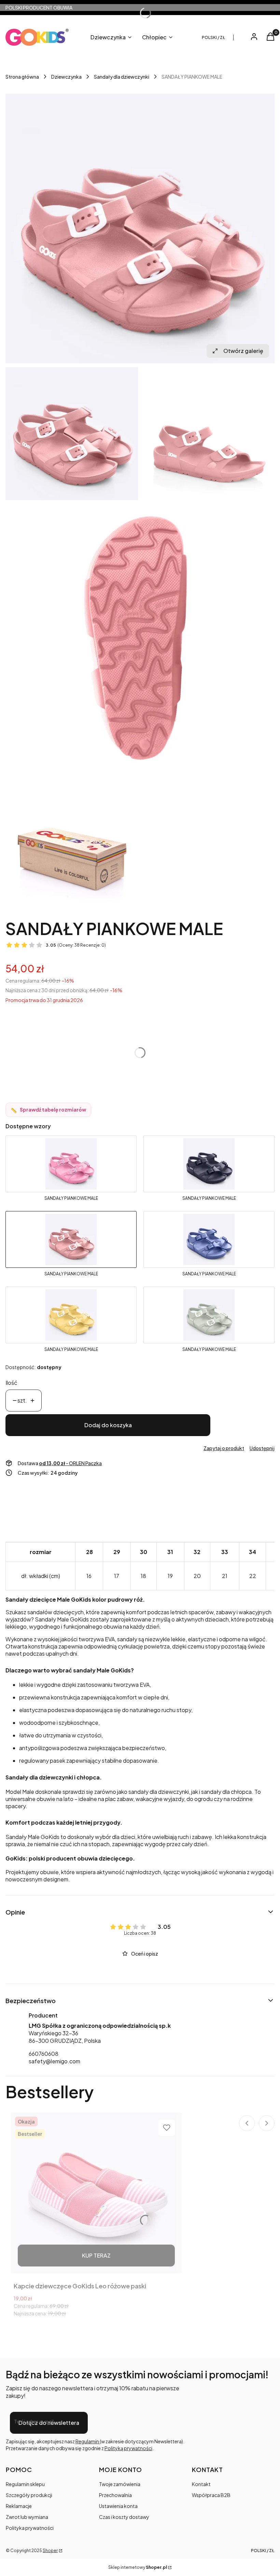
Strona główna (22, 77)
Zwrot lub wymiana (27, 2517)
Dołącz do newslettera (49, 2423)
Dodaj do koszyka (108, 1425)
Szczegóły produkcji (29, 2495)
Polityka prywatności (30, 2528)
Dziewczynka (66, 77)
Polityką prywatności (128, 2448)
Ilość (11, 1383)
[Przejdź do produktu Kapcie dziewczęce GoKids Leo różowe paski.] (96, 2193)
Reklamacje (19, 2506)
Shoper (50, 2551)
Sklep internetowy (138, 2567)
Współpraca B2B (211, 2495)
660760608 (44, 2054)
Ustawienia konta (118, 2506)
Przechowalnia (115, 2495)
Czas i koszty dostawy (124, 2517)
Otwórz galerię (243, 351)
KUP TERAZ (96, 2255)
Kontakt (201, 2484)
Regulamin (88, 2441)
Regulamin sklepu (25, 2484)
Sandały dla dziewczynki (122, 77)
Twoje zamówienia (120, 2484)
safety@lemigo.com (54, 2061)
